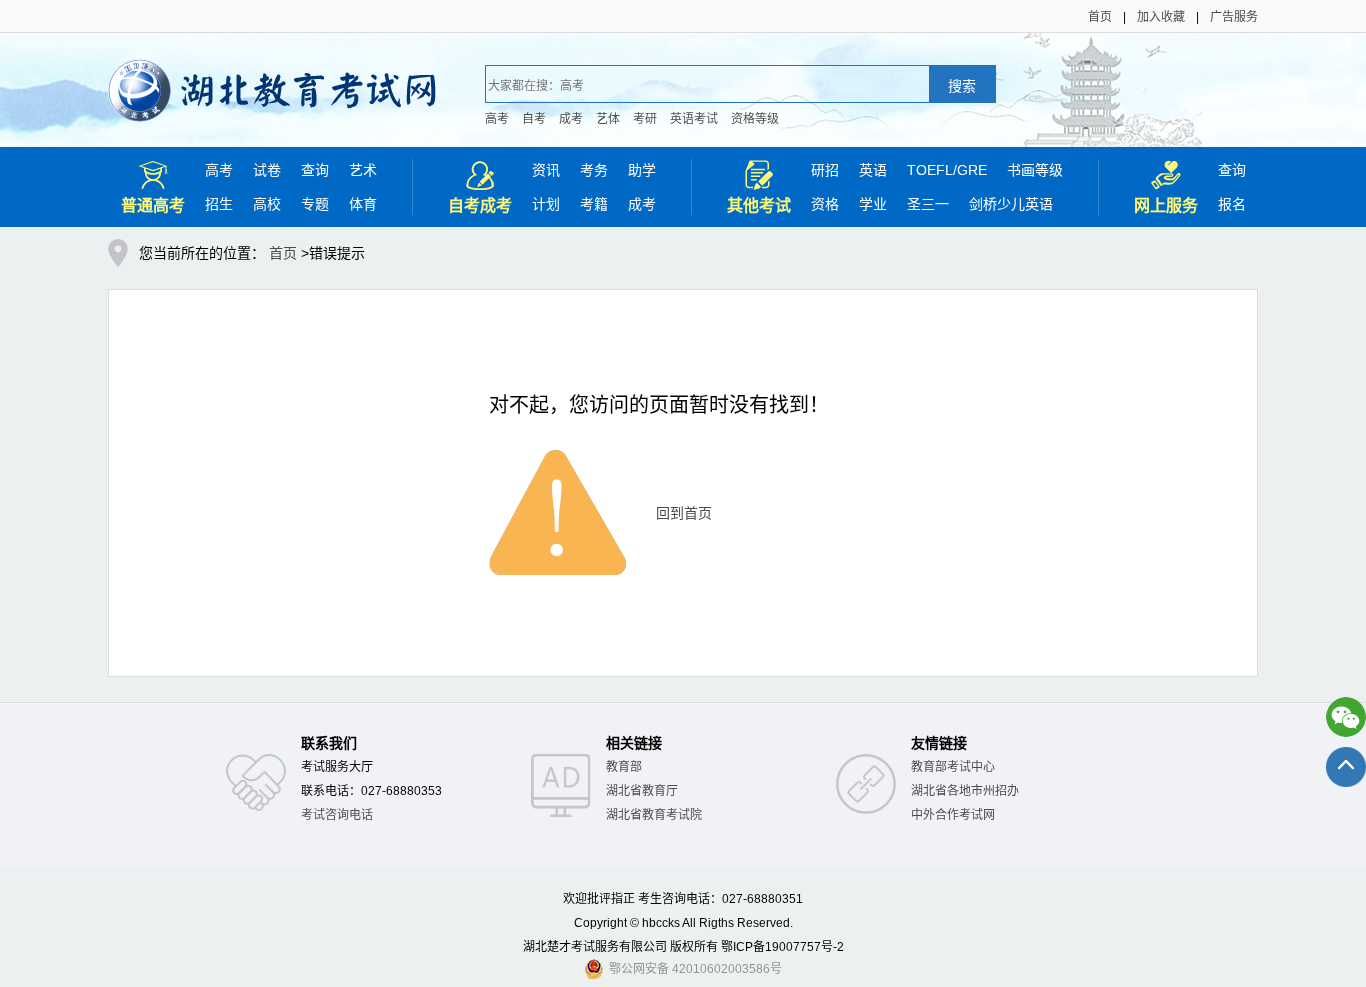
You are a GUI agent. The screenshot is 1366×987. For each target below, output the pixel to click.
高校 (267, 204)
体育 (363, 204)
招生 (219, 204)
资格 (825, 204)
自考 (534, 119)
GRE (972, 170)
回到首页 (684, 513)
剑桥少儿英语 (1011, 204)
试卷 (267, 170)
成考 (571, 119)
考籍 (594, 204)
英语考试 (694, 119)
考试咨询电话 (337, 815)
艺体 (608, 119)
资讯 (546, 170)
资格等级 (755, 119)
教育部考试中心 (953, 767)
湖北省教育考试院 (654, 815)
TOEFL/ (932, 170)
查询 (315, 170)
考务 (594, 170)
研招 (825, 170)
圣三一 (928, 204)
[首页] (272, 77)
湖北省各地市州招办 (965, 791)
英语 (873, 170)
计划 (546, 204)
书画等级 (1035, 170)
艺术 (363, 170)
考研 (645, 119)
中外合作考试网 (953, 815)
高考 (497, 119)
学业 (873, 204)
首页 (1100, 17)
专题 (315, 204)
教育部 (624, 767)
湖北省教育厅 (642, 791)
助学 (642, 170)
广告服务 (1234, 17)
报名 (1232, 204)
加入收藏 (1161, 17)
